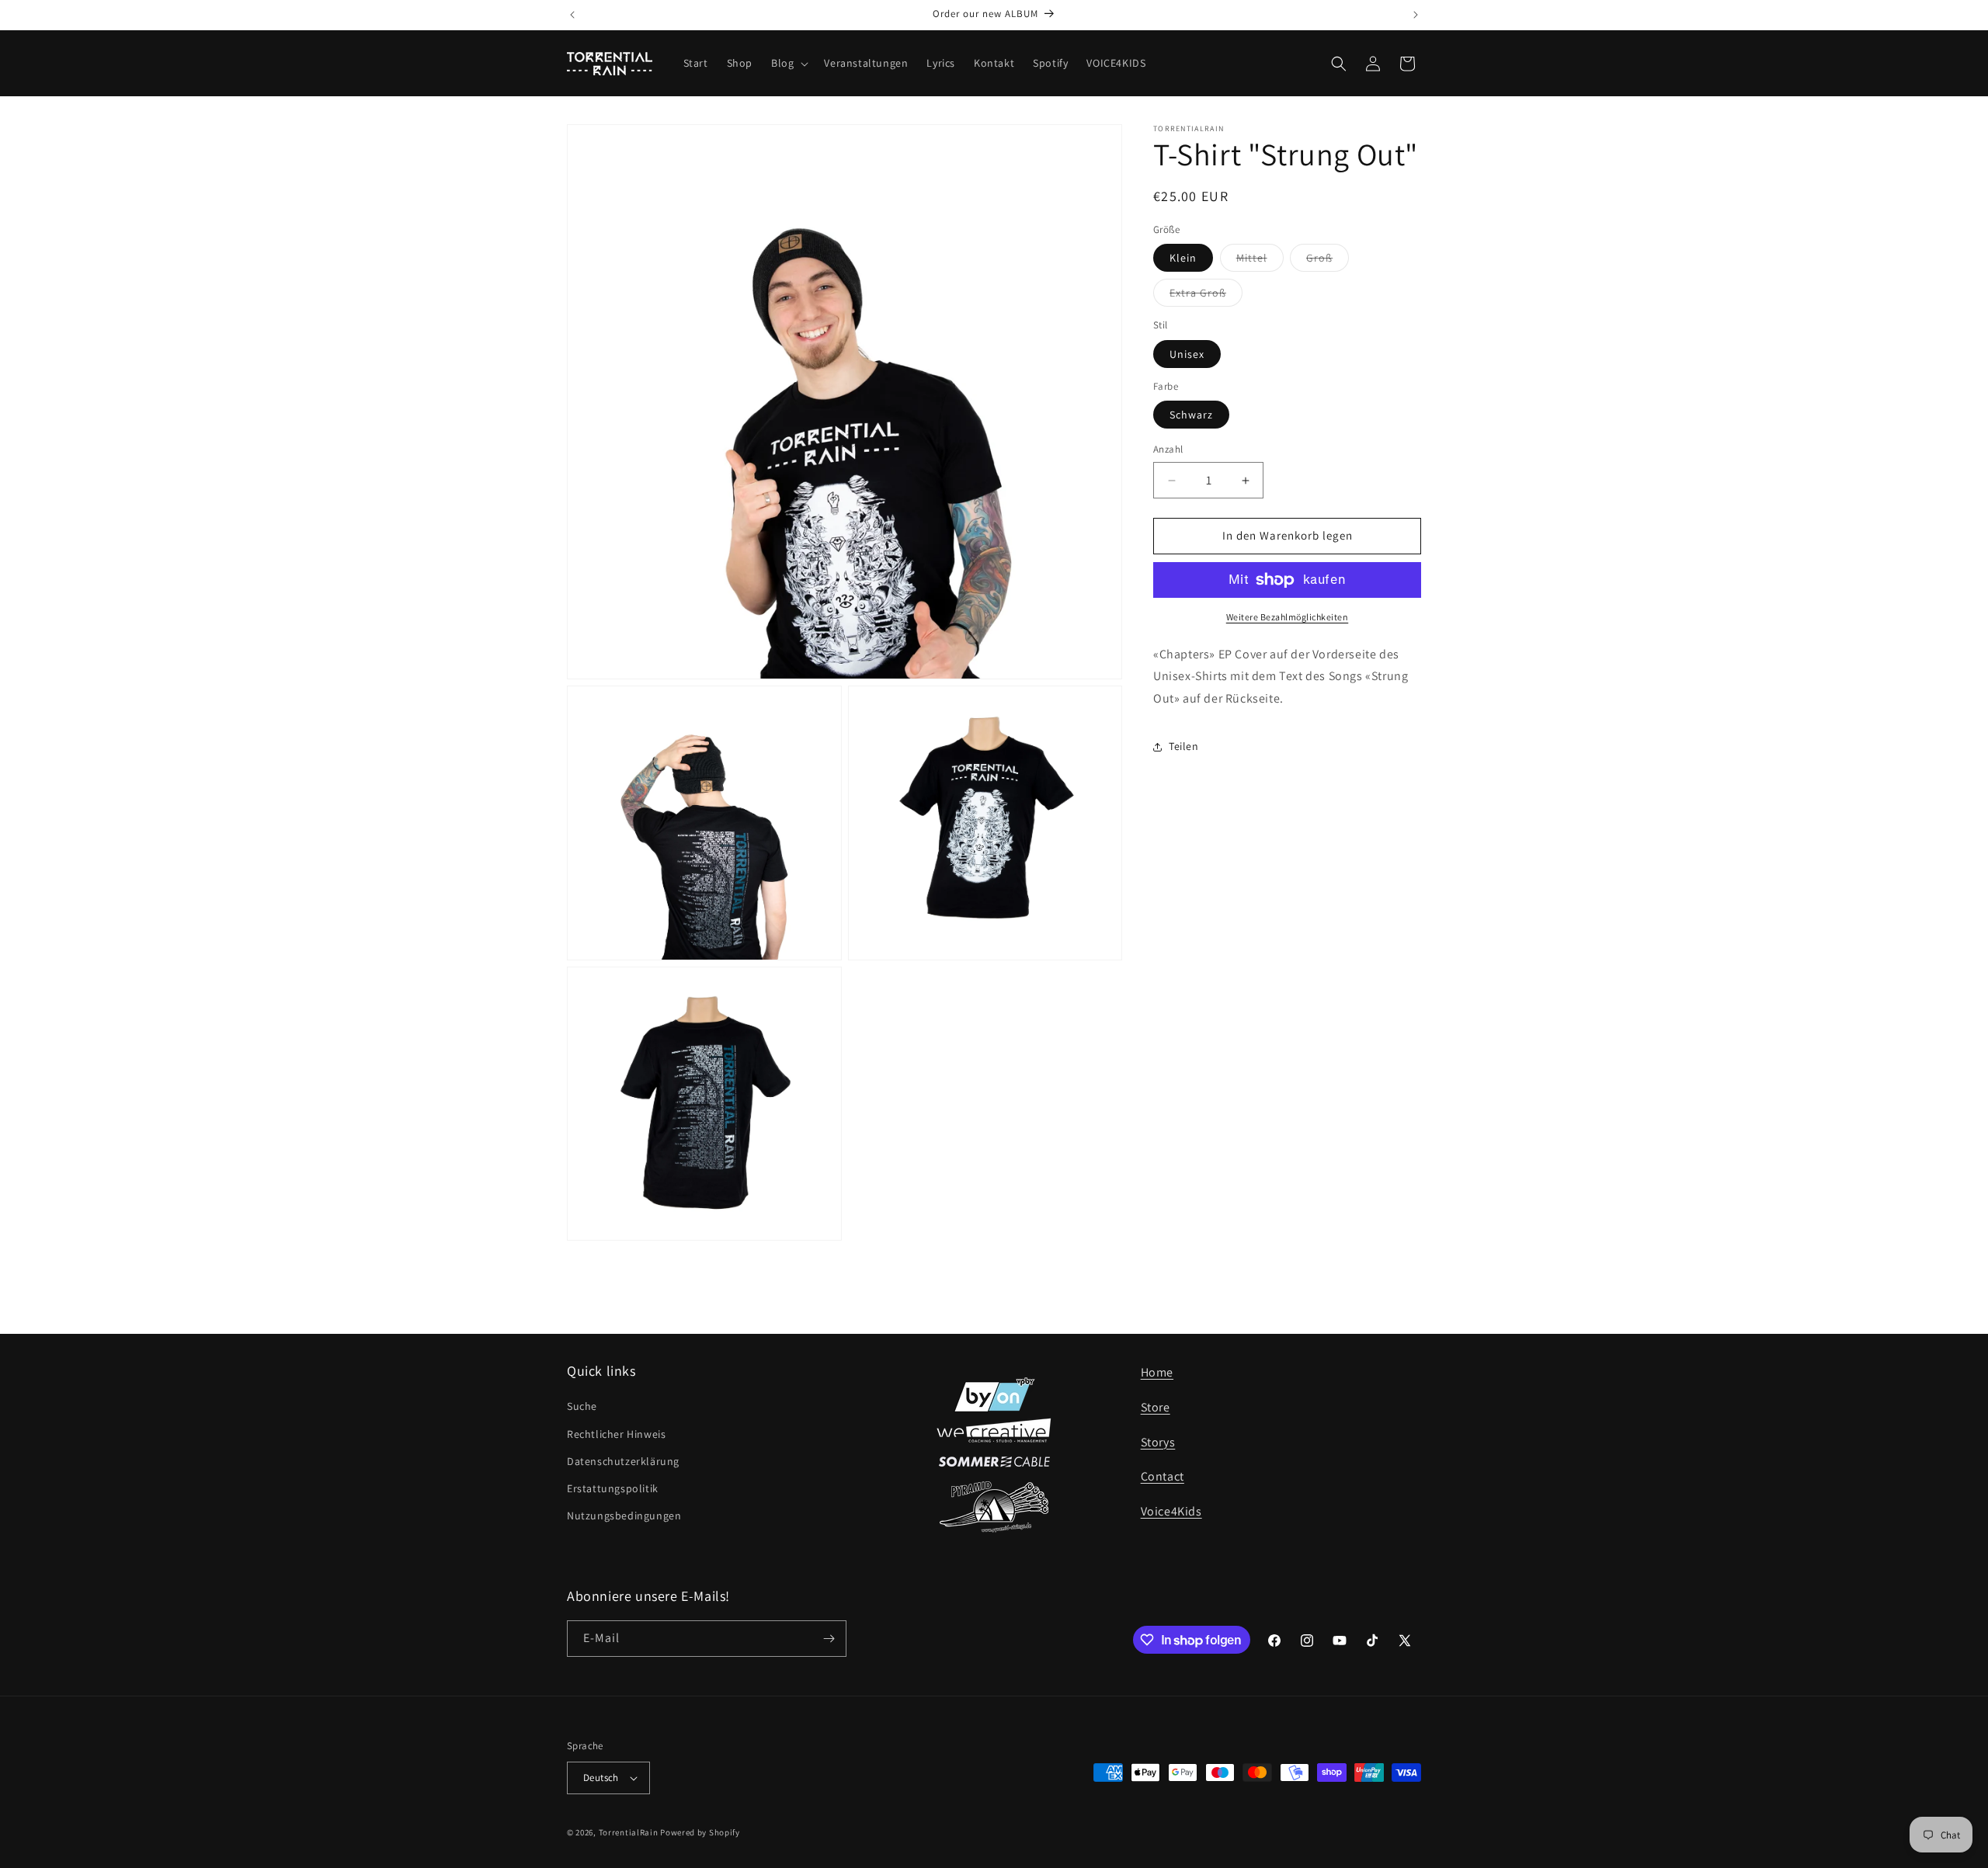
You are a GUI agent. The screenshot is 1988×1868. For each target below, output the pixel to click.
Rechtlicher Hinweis (616, 1434)
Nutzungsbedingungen (624, 1516)
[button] (788, 63)
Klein (1183, 259)
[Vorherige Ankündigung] (572, 15)
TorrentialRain (629, 1832)
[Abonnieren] (829, 1639)
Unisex (1187, 354)
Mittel (1260, 262)
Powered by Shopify (700, 1832)
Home (1157, 1372)
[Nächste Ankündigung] (1416, 15)
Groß (1328, 262)
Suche (582, 1406)
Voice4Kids (1171, 1511)
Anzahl (1168, 450)
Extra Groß (1206, 297)
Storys (1158, 1442)
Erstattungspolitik (613, 1488)
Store (1156, 1407)
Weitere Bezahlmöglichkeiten (1288, 617)
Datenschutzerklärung (623, 1461)
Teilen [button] (1184, 747)
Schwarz (1191, 415)
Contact (1163, 1476)
